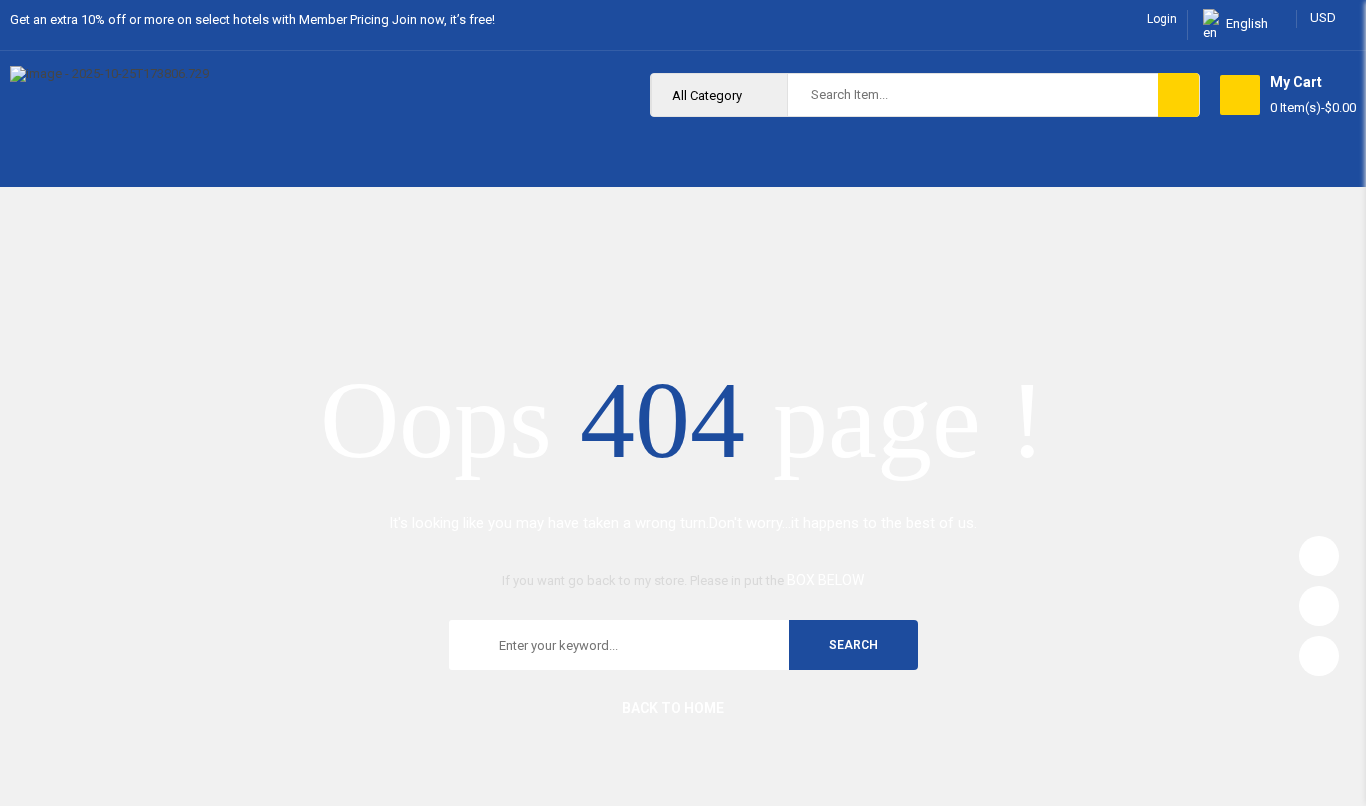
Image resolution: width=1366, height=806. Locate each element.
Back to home (673, 708)
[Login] (1319, 551)
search (853, 645)
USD (1323, 17)
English (1247, 23)
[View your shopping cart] (1240, 95)
